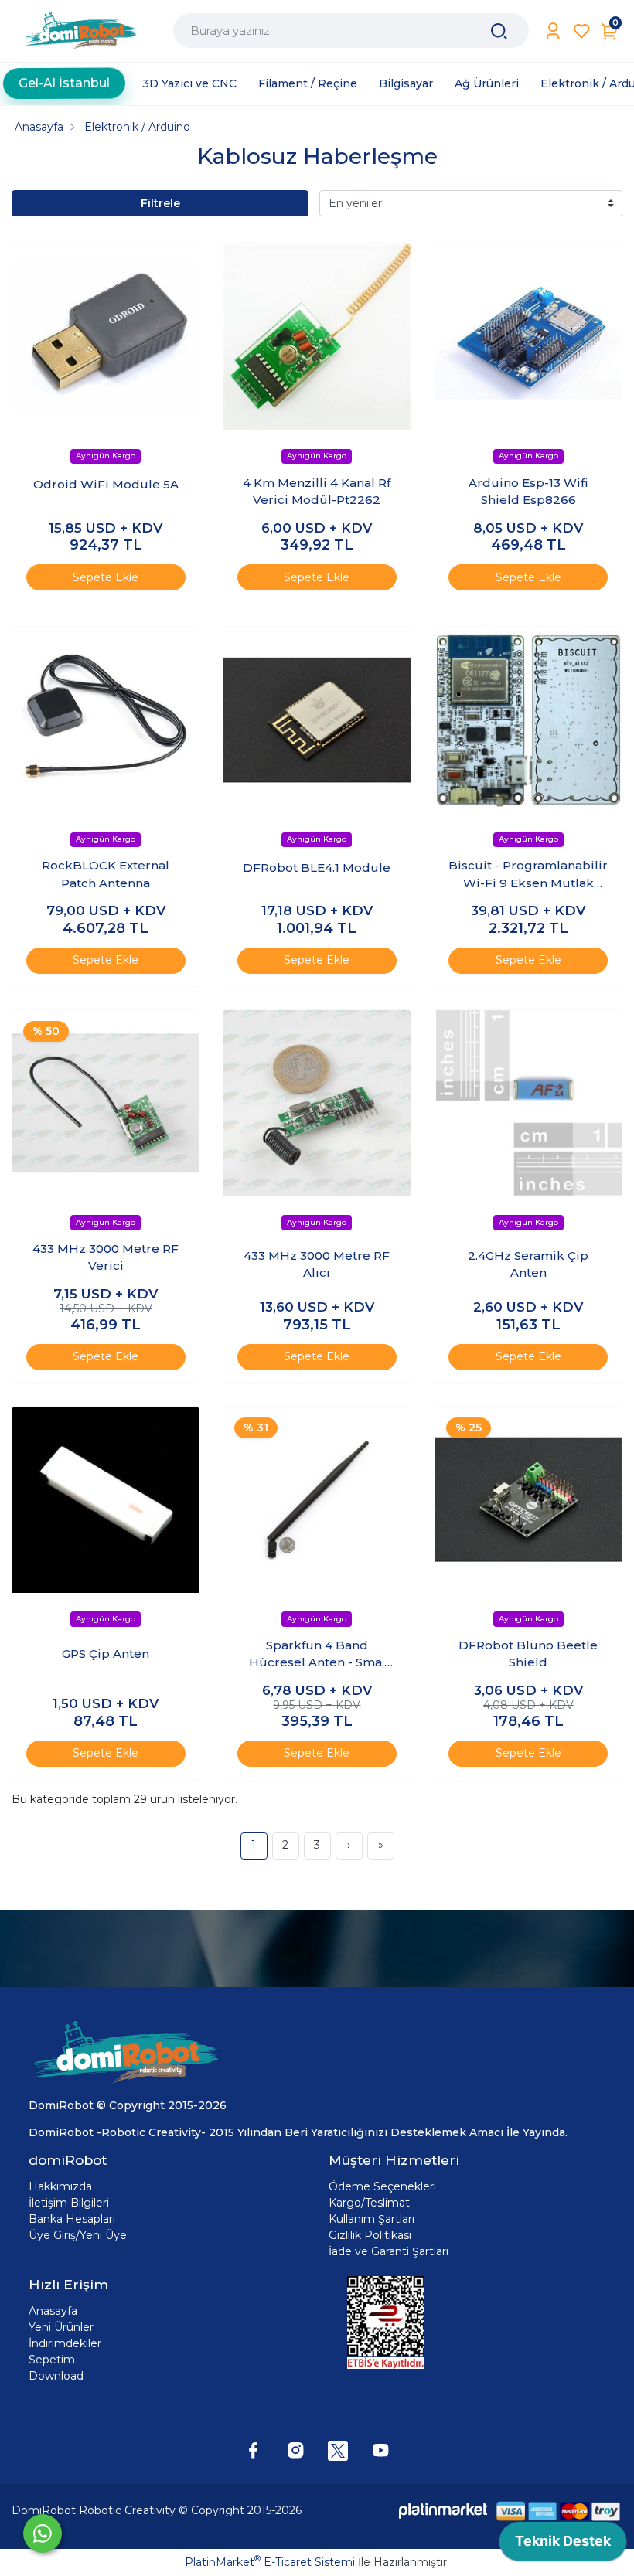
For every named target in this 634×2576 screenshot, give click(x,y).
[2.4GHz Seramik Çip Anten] (528, 1103)
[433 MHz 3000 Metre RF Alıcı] (317, 1103)
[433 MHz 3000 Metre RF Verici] (106, 1103)
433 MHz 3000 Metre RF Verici (106, 1257)
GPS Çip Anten (106, 1654)
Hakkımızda (60, 2186)
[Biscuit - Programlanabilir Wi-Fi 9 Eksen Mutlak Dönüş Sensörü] (528, 720)
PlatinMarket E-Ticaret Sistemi (270, 2562)
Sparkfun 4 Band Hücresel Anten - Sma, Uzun (317, 1655)
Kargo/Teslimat (369, 2203)
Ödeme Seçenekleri (382, 2186)
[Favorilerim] (582, 31)
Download (56, 2376)
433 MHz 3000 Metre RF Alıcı (317, 1264)
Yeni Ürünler (61, 2327)
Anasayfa (53, 2311)
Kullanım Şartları (372, 2219)
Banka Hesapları (72, 2219)
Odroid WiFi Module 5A (106, 484)
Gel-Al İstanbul (64, 80)
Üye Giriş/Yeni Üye (78, 2235)
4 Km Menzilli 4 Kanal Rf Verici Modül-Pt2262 (317, 492)
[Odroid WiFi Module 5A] (106, 337)
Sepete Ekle (106, 577)
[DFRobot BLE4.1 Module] (317, 720)
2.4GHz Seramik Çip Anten (528, 1264)
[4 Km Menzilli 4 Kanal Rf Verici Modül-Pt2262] (317, 337)
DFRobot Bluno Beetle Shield (528, 1654)
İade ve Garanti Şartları (389, 2251)
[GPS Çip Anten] (106, 1500)
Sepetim (52, 2360)
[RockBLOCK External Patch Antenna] (106, 720)
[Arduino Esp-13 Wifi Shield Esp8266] (528, 337)
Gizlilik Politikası (370, 2235)
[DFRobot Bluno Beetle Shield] (528, 1500)
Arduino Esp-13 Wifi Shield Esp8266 (528, 492)
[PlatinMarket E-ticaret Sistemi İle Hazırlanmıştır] (443, 2511)
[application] (563, 2545)
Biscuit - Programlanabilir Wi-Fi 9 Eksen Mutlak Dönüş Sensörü (528, 875)
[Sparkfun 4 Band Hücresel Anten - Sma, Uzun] (317, 1500)
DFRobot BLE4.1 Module (317, 868)
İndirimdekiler (65, 2343)
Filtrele (160, 203)
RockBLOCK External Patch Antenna (106, 874)
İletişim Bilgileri (69, 2203)
